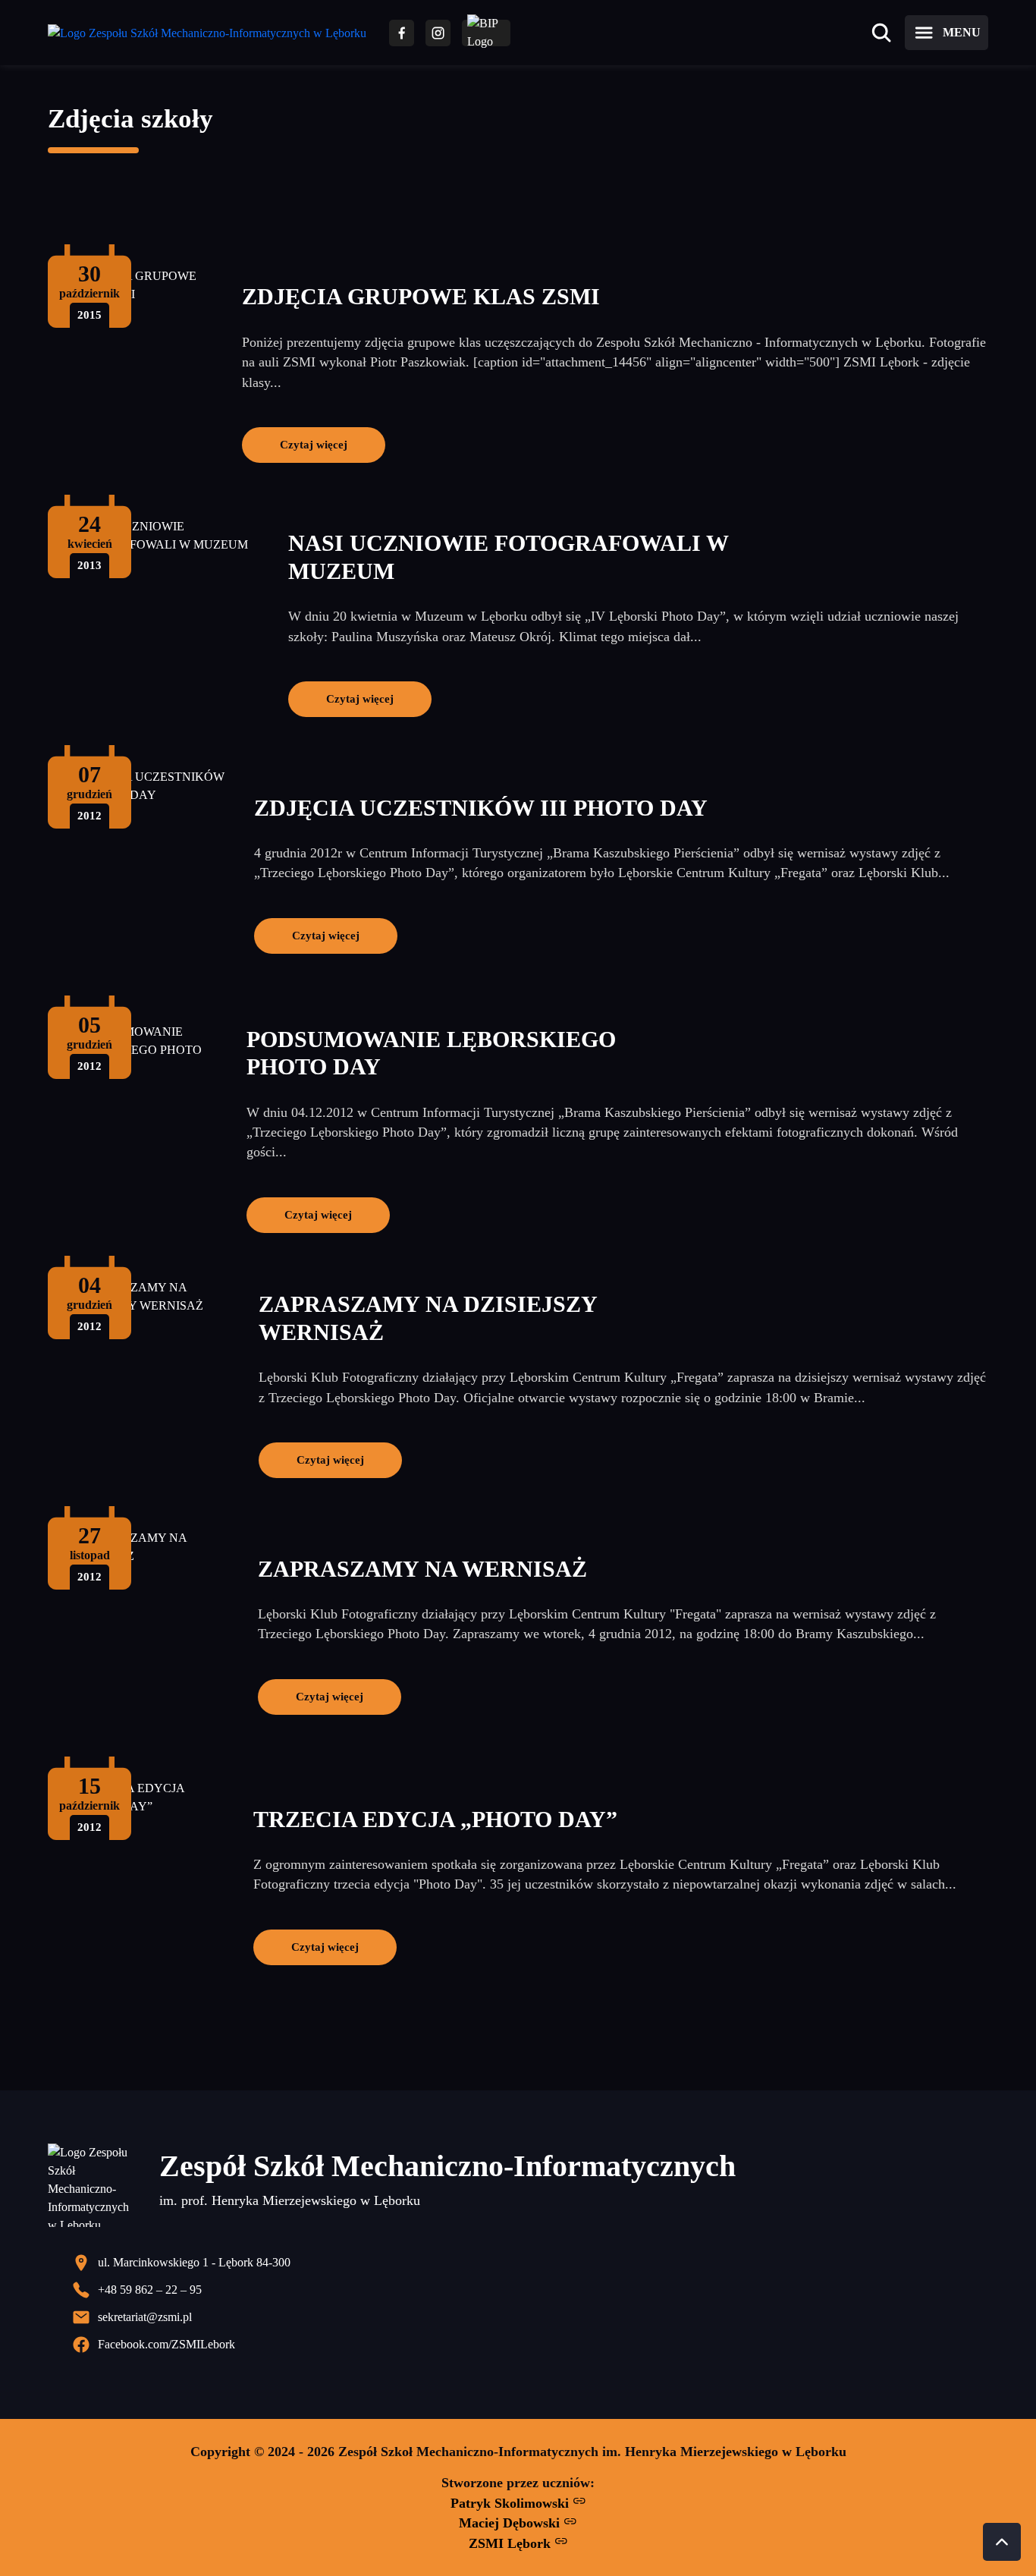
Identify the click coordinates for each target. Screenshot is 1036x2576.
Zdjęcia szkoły (130, 119)
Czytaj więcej (314, 444)
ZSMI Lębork (512, 2543)
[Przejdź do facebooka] (402, 33)
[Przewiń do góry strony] (1002, 2542)
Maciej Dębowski (511, 2523)
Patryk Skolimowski (512, 2503)
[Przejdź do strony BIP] (486, 33)
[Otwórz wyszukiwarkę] (881, 33)
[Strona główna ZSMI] (207, 33)
